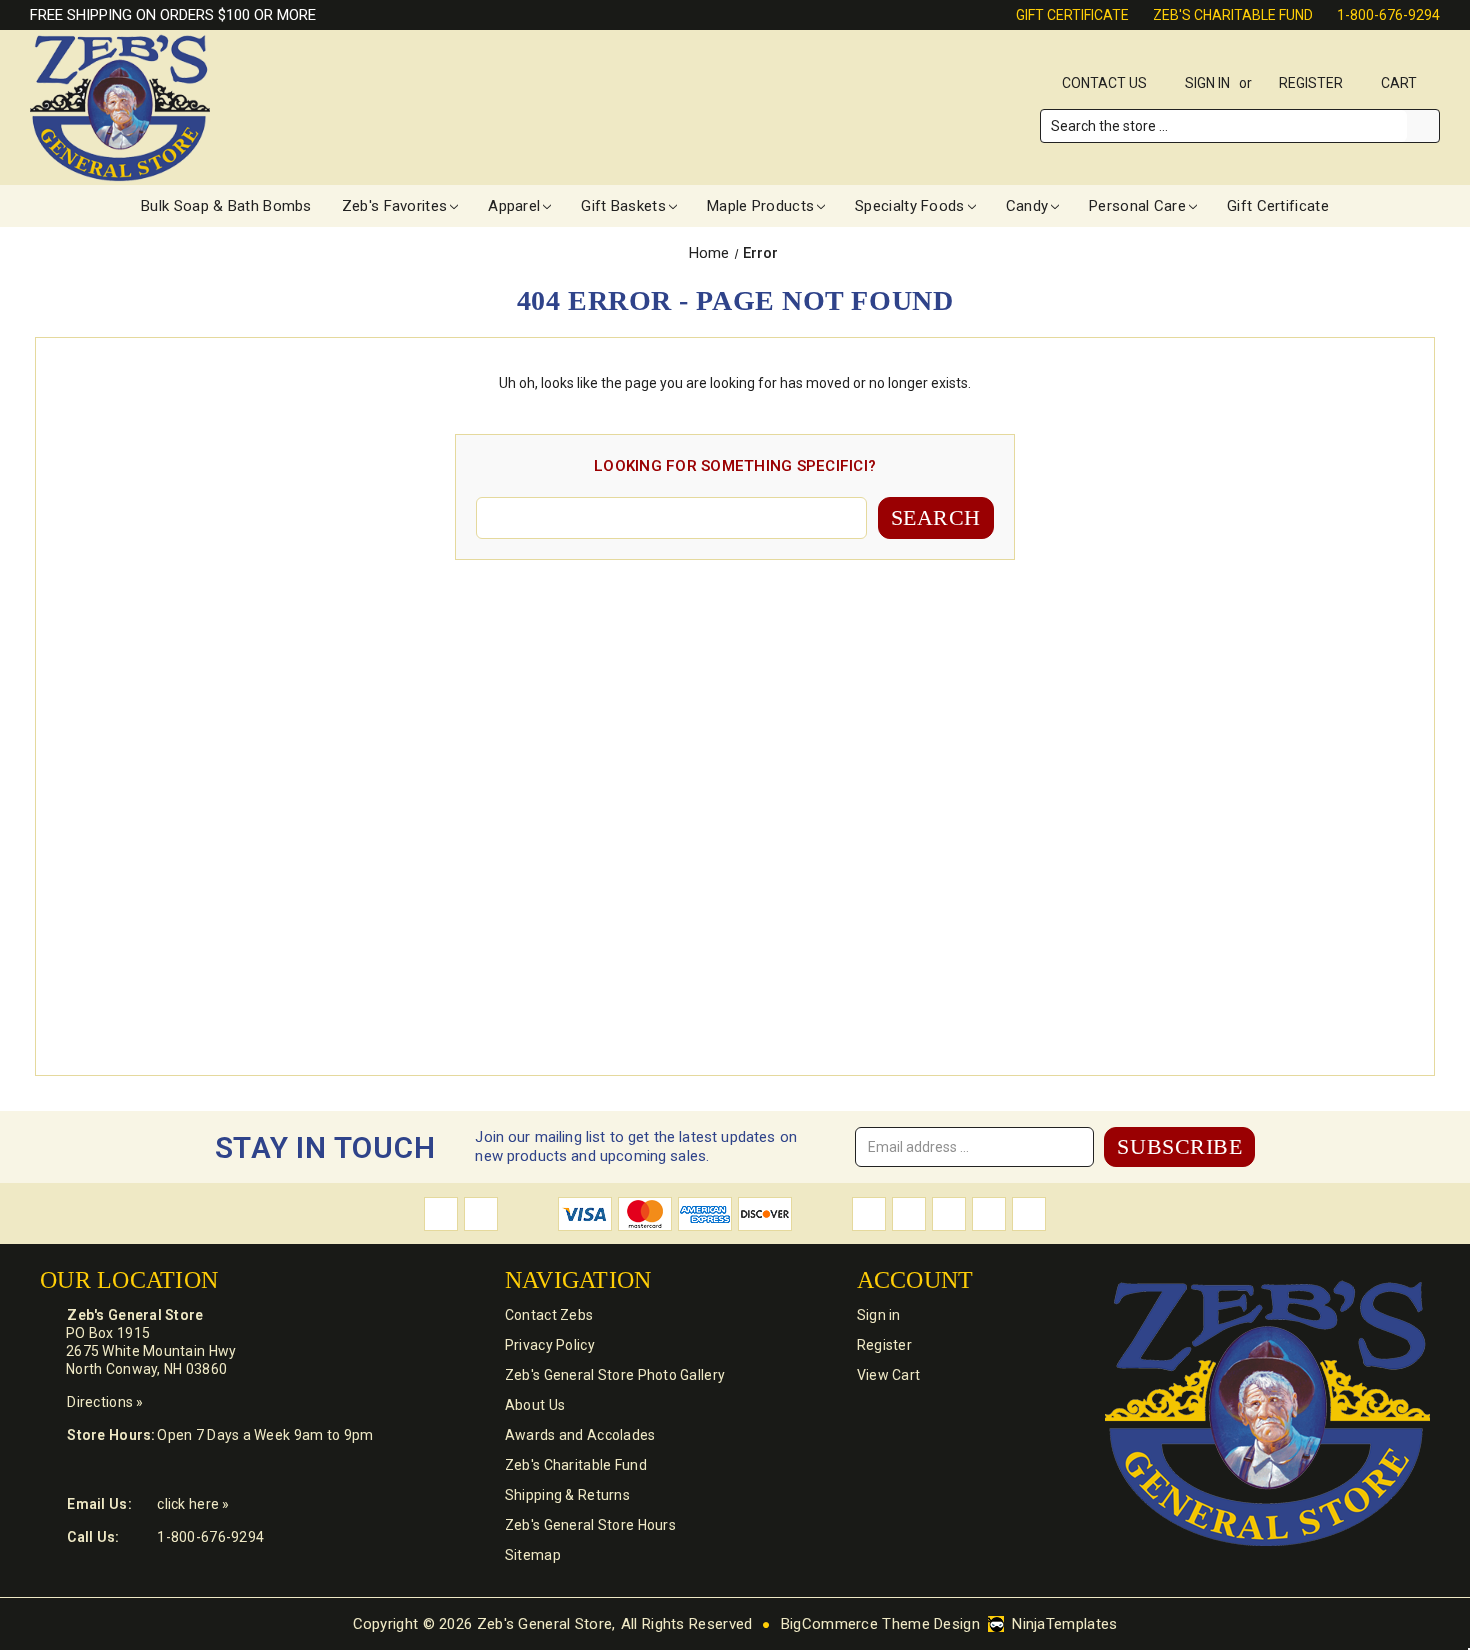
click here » (193, 1504)
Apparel (514, 206)
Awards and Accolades (580, 1435)
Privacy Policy (550, 1345)
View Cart (889, 1375)
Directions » (105, 1402)
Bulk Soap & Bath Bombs (226, 206)
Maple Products (760, 206)
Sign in (1207, 83)
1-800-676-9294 (1388, 15)
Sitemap (533, 1555)
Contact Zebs (549, 1315)
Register (1311, 83)
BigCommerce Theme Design (880, 1624)
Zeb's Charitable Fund (1233, 15)
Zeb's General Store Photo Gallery (615, 1375)
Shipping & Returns (567, 1495)
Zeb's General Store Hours (590, 1525)
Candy (1027, 206)
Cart (1400, 83)
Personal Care (1137, 206)
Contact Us (1104, 83)
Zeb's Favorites (395, 206)
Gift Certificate (1072, 15)
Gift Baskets (623, 206)
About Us (535, 1405)
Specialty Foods (910, 206)
